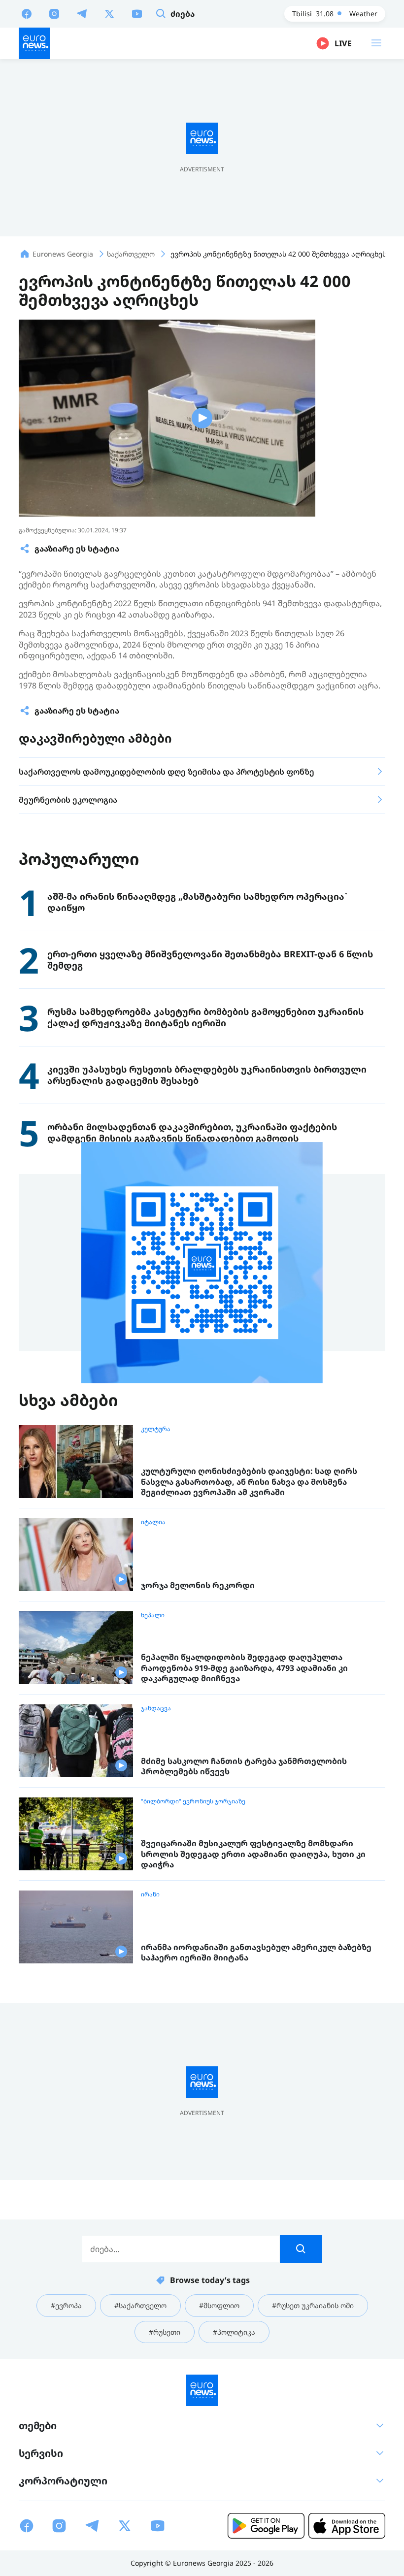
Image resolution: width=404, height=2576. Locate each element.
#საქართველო (140, 2305)
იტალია (153, 1522)
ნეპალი (153, 1615)
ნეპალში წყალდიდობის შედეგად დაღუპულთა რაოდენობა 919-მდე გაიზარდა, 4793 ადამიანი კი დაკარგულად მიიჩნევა (244, 1668)
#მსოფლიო (219, 2305)
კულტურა (156, 1429)
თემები (38, 2426)
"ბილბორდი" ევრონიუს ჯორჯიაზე (193, 1801)
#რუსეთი (165, 2332)
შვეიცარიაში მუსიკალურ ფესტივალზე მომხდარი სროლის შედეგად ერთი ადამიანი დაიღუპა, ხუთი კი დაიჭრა (253, 1854)
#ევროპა (66, 2305)
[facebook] (27, 13)
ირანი (150, 1894)
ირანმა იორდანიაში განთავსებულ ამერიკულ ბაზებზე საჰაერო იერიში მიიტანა (256, 1953)
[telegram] (82, 13)
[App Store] (347, 2526)
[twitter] (109, 13)
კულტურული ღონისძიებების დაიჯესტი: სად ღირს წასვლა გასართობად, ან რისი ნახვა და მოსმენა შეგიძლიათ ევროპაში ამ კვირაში (249, 1482)
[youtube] (137, 13)
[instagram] (54, 13)
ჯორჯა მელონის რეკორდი (198, 1585)
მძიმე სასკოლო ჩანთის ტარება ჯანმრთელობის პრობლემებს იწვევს (244, 1767)
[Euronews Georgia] (34, 43)
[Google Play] (266, 2526)
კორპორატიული (63, 2481)
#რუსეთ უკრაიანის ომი (313, 2305)
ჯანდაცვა (156, 1708)
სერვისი (41, 2453)
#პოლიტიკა (234, 2332)
